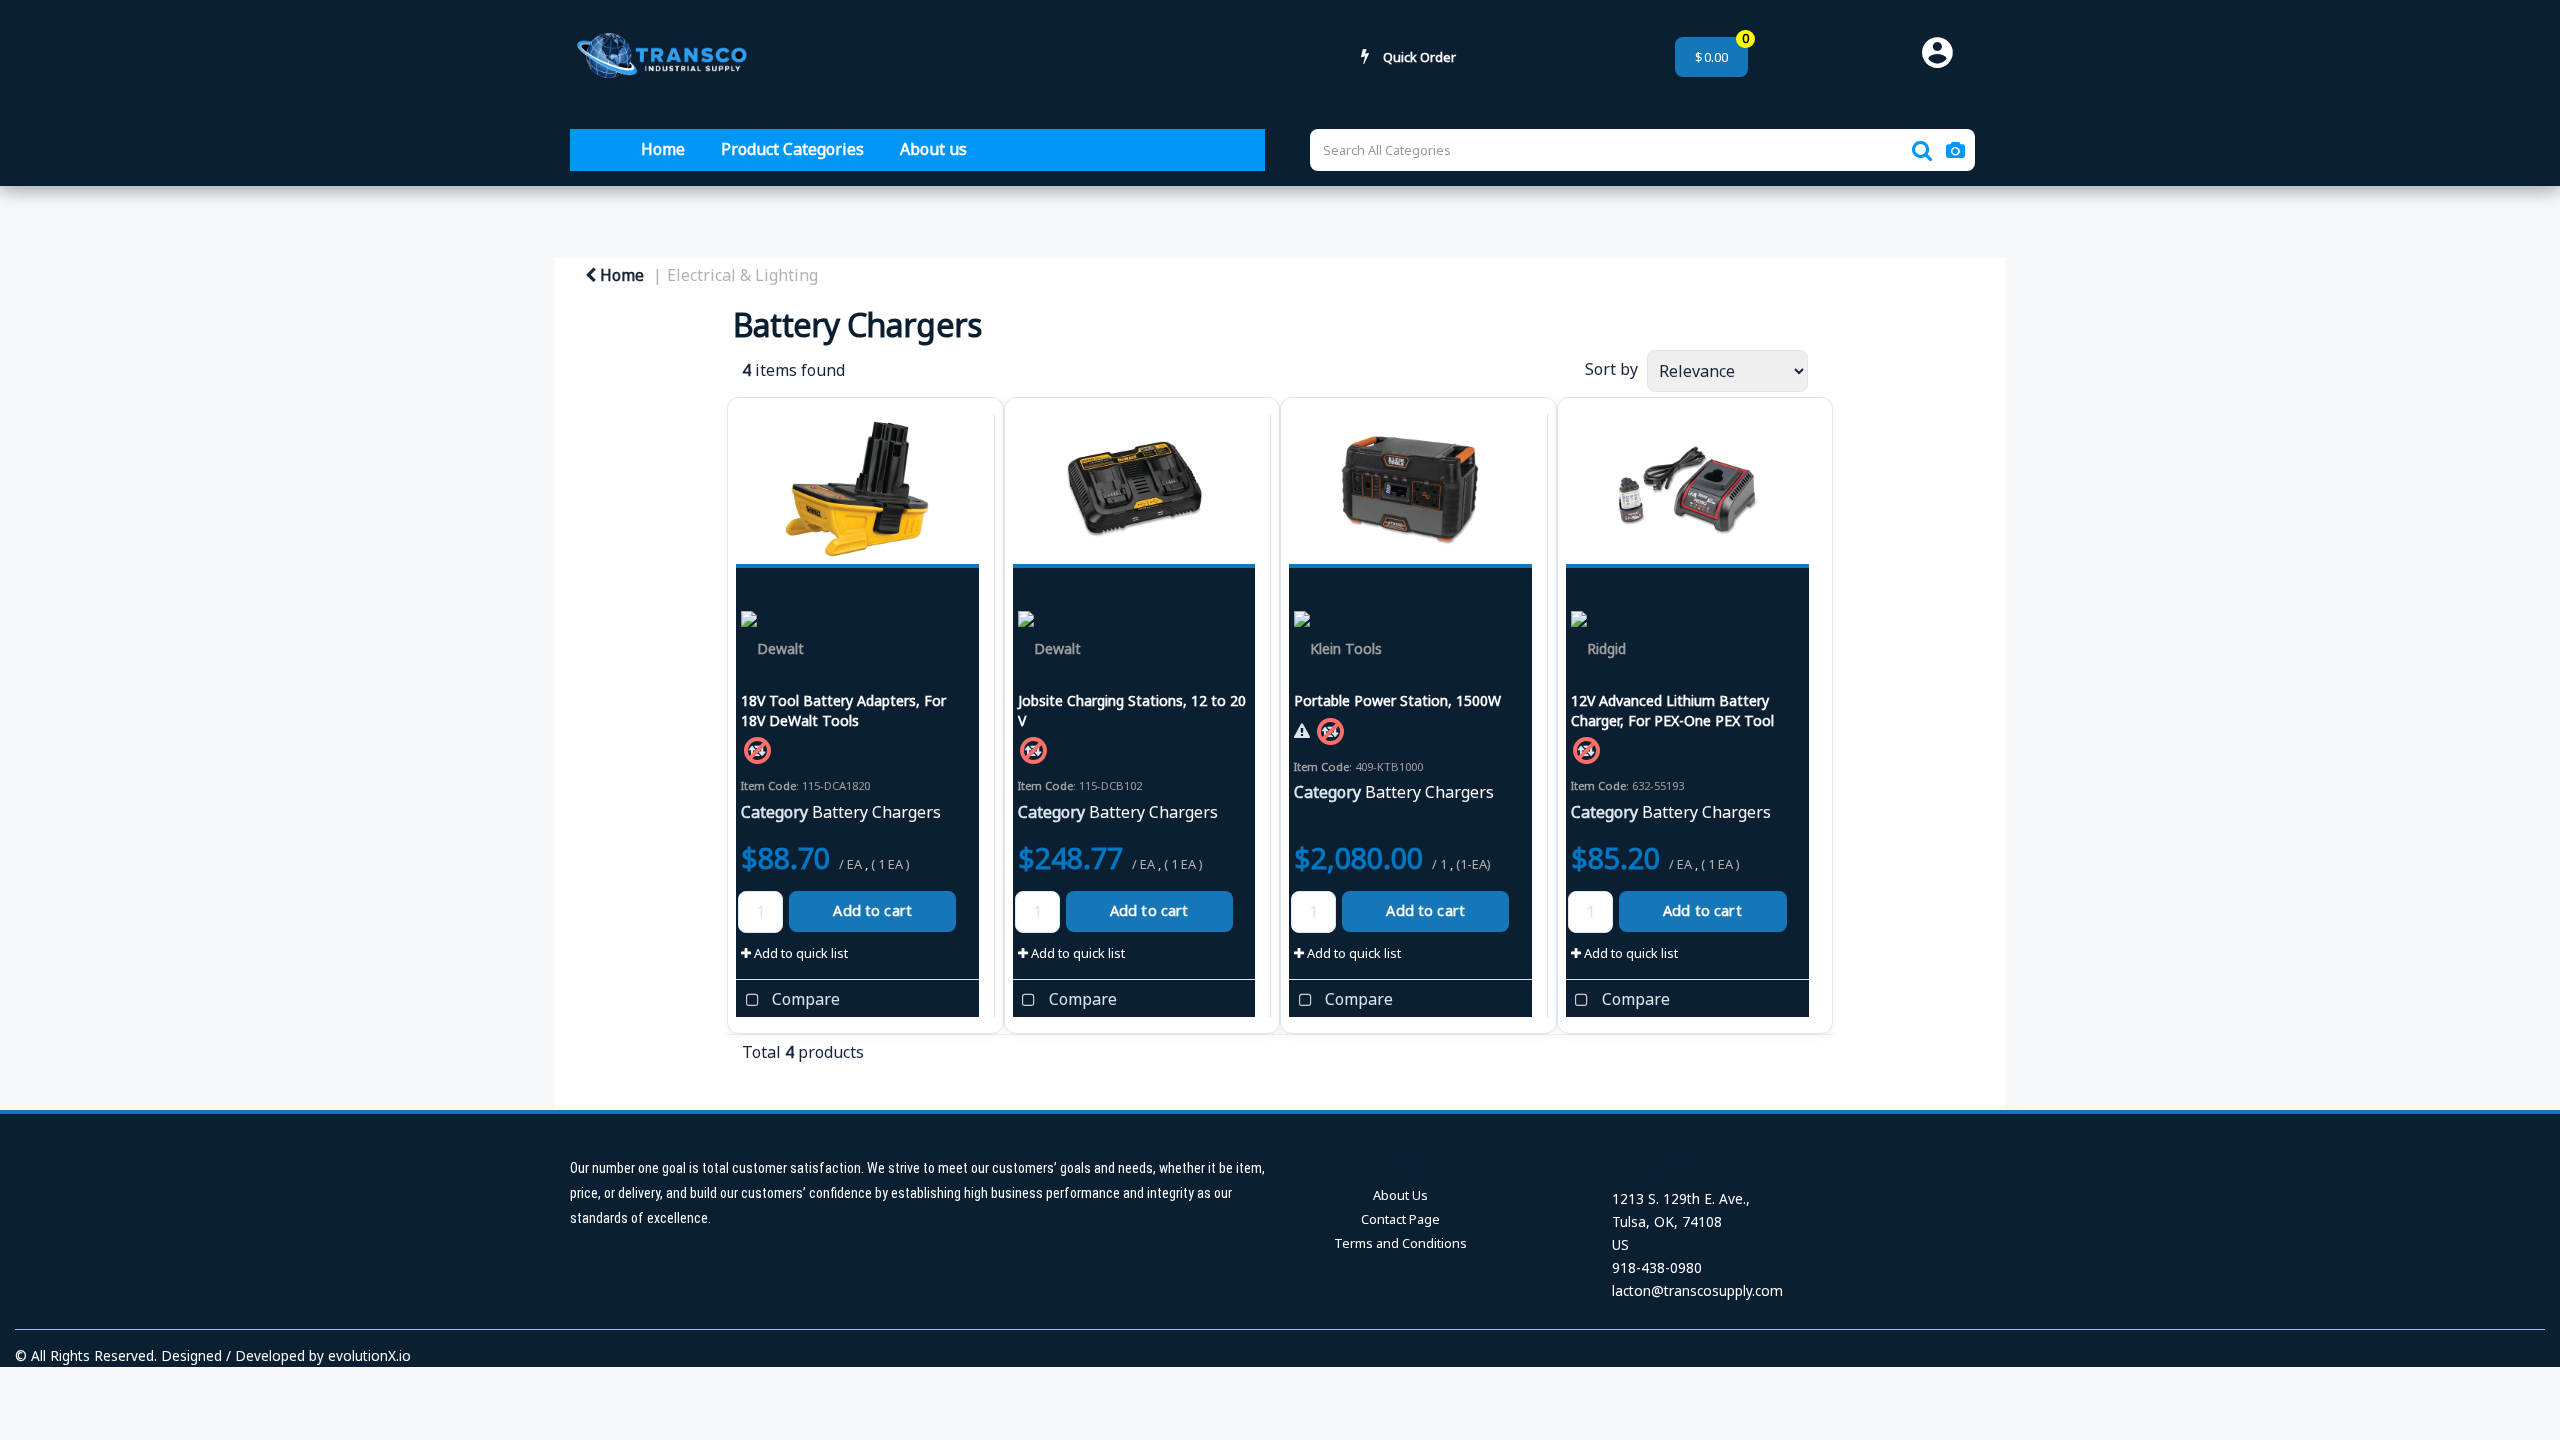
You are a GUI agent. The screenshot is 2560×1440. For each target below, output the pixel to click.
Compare (804, 999)
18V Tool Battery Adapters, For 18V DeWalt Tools (843, 710)
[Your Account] (1944, 57)
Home (663, 149)
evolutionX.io (369, 1355)
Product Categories (792, 149)
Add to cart (872, 910)
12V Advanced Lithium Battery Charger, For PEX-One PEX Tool (1672, 710)
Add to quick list (799, 953)
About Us (1400, 1195)
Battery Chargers (876, 812)
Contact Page (1400, 1219)
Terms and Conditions (1400, 1243)
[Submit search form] (1922, 150)
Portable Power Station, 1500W (1397, 700)
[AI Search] (1955, 150)
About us (933, 149)
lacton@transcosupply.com (1697, 1290)
